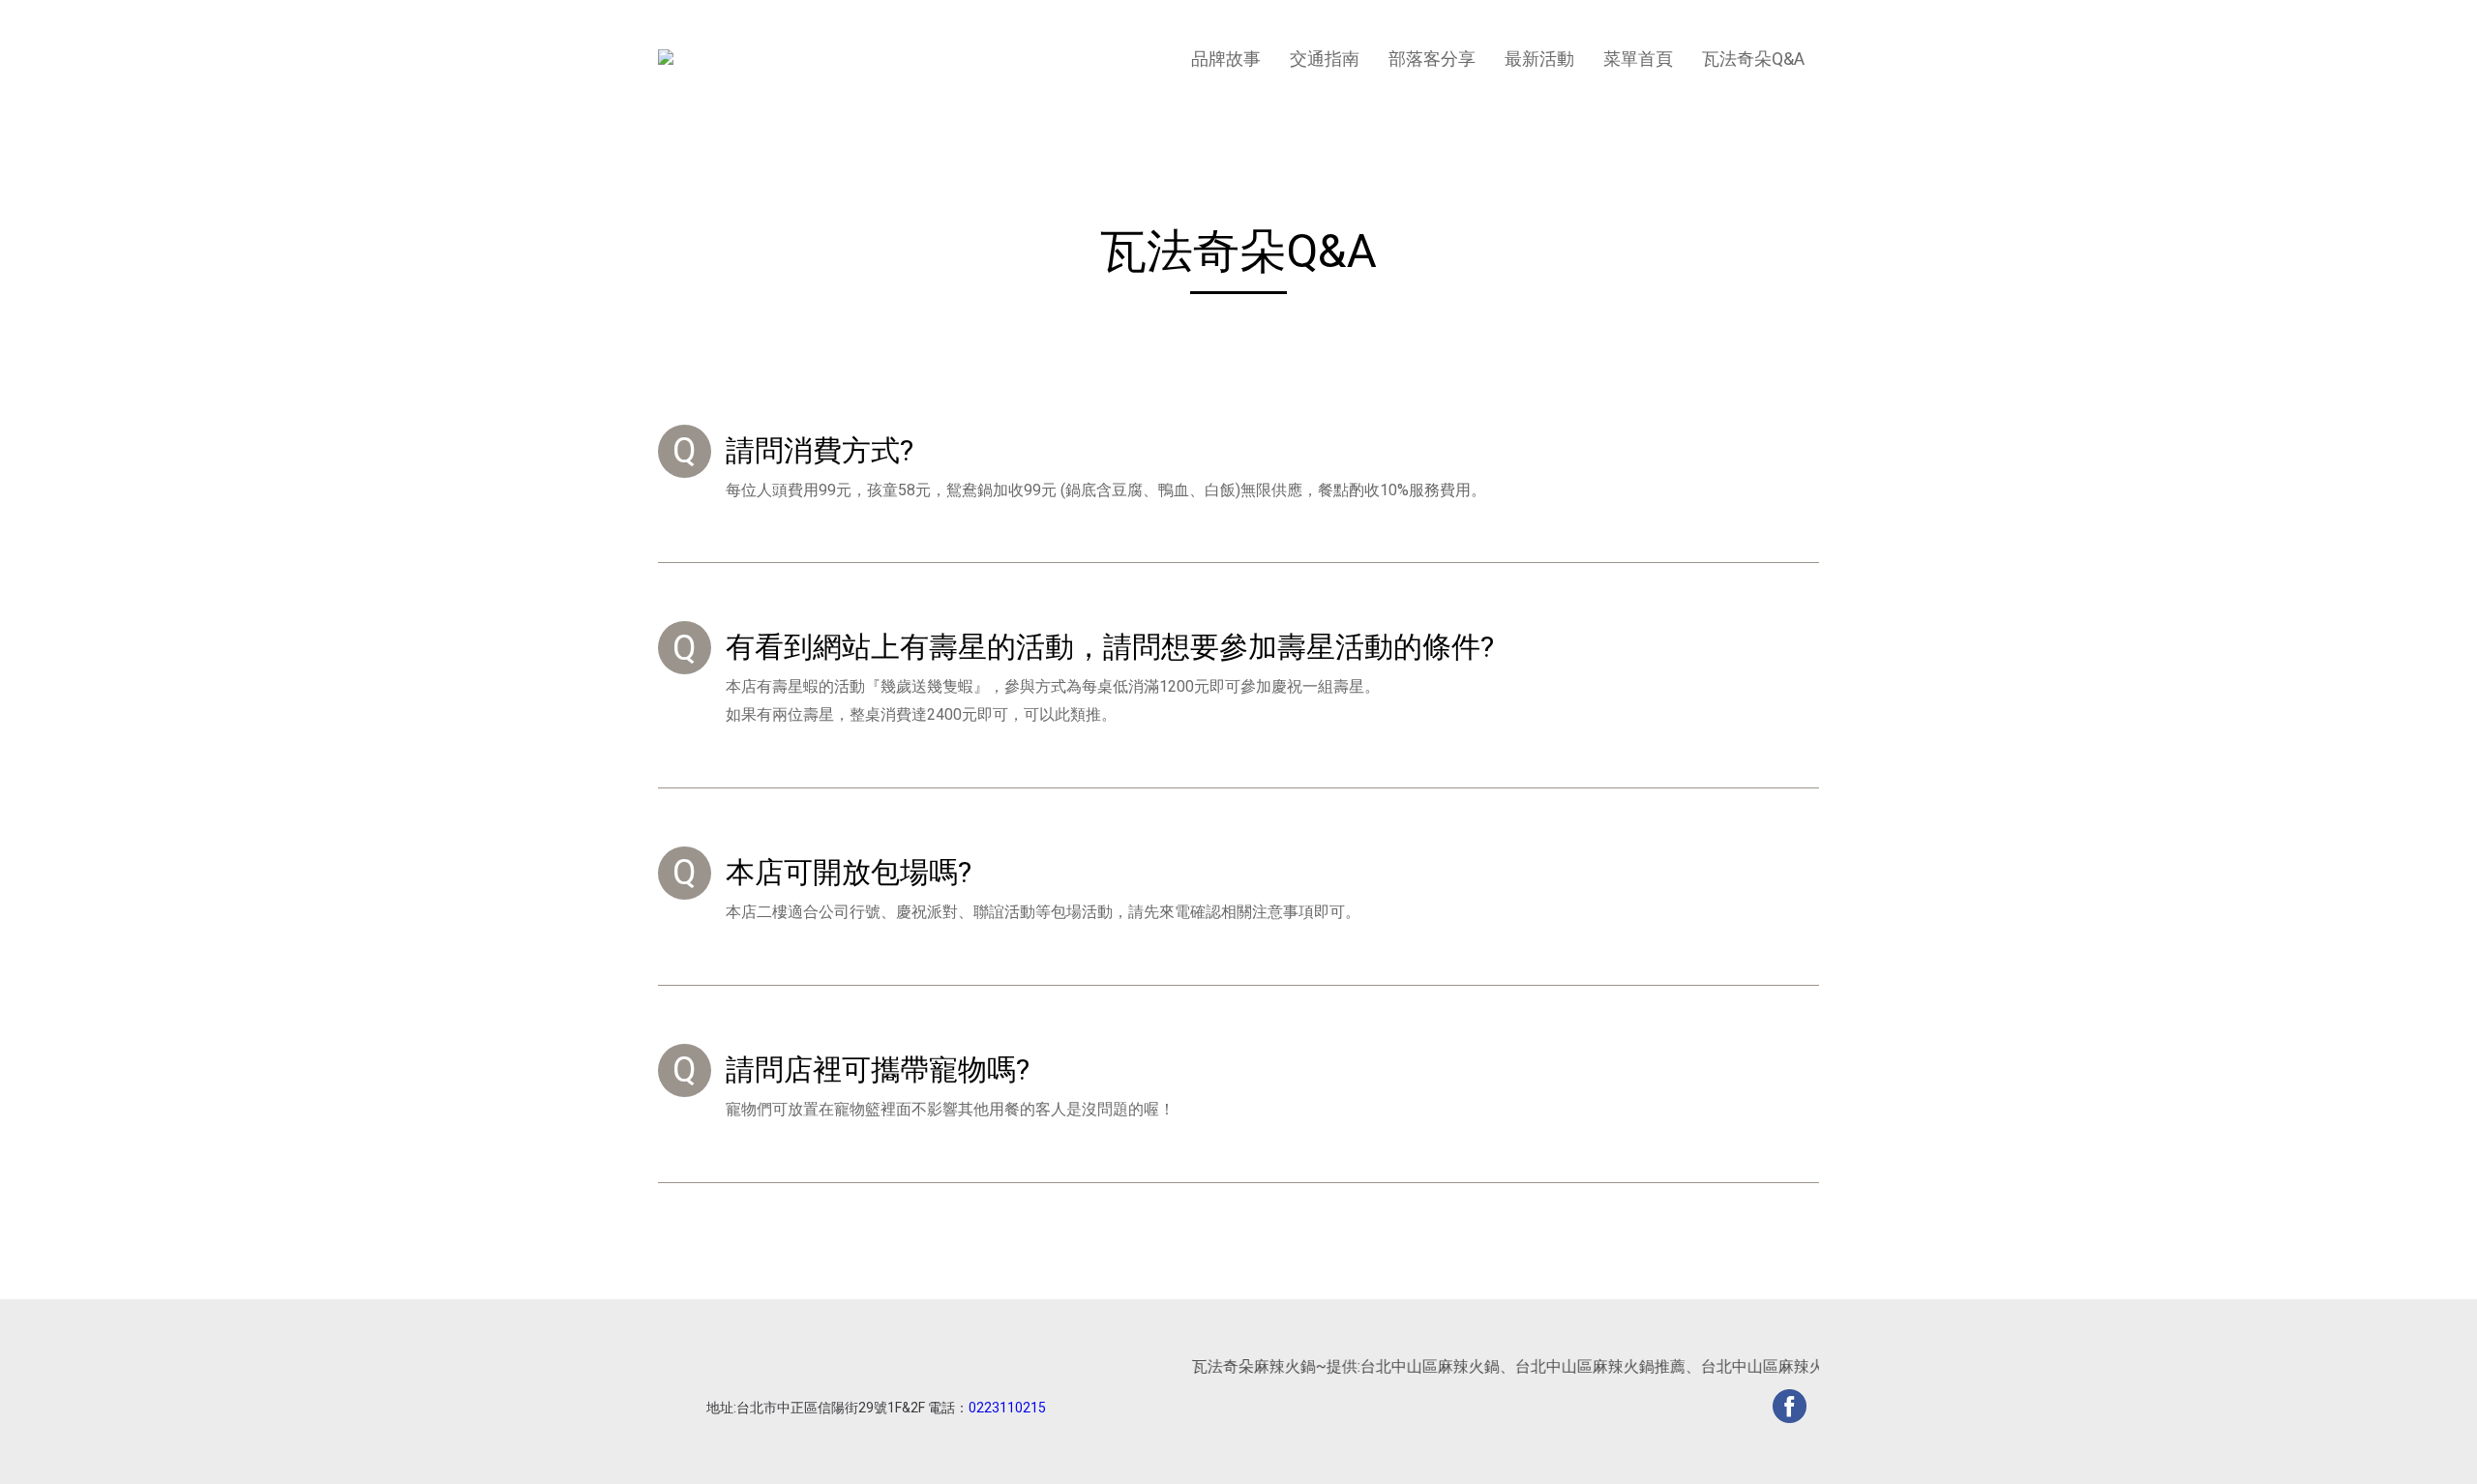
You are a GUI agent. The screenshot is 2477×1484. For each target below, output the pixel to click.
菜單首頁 (1638, 59)
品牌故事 (1226, 59)
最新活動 (1539, 59)
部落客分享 (1432, 59)
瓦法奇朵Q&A (1753, 59)
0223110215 (1007, 1408)
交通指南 (1325, 59)
